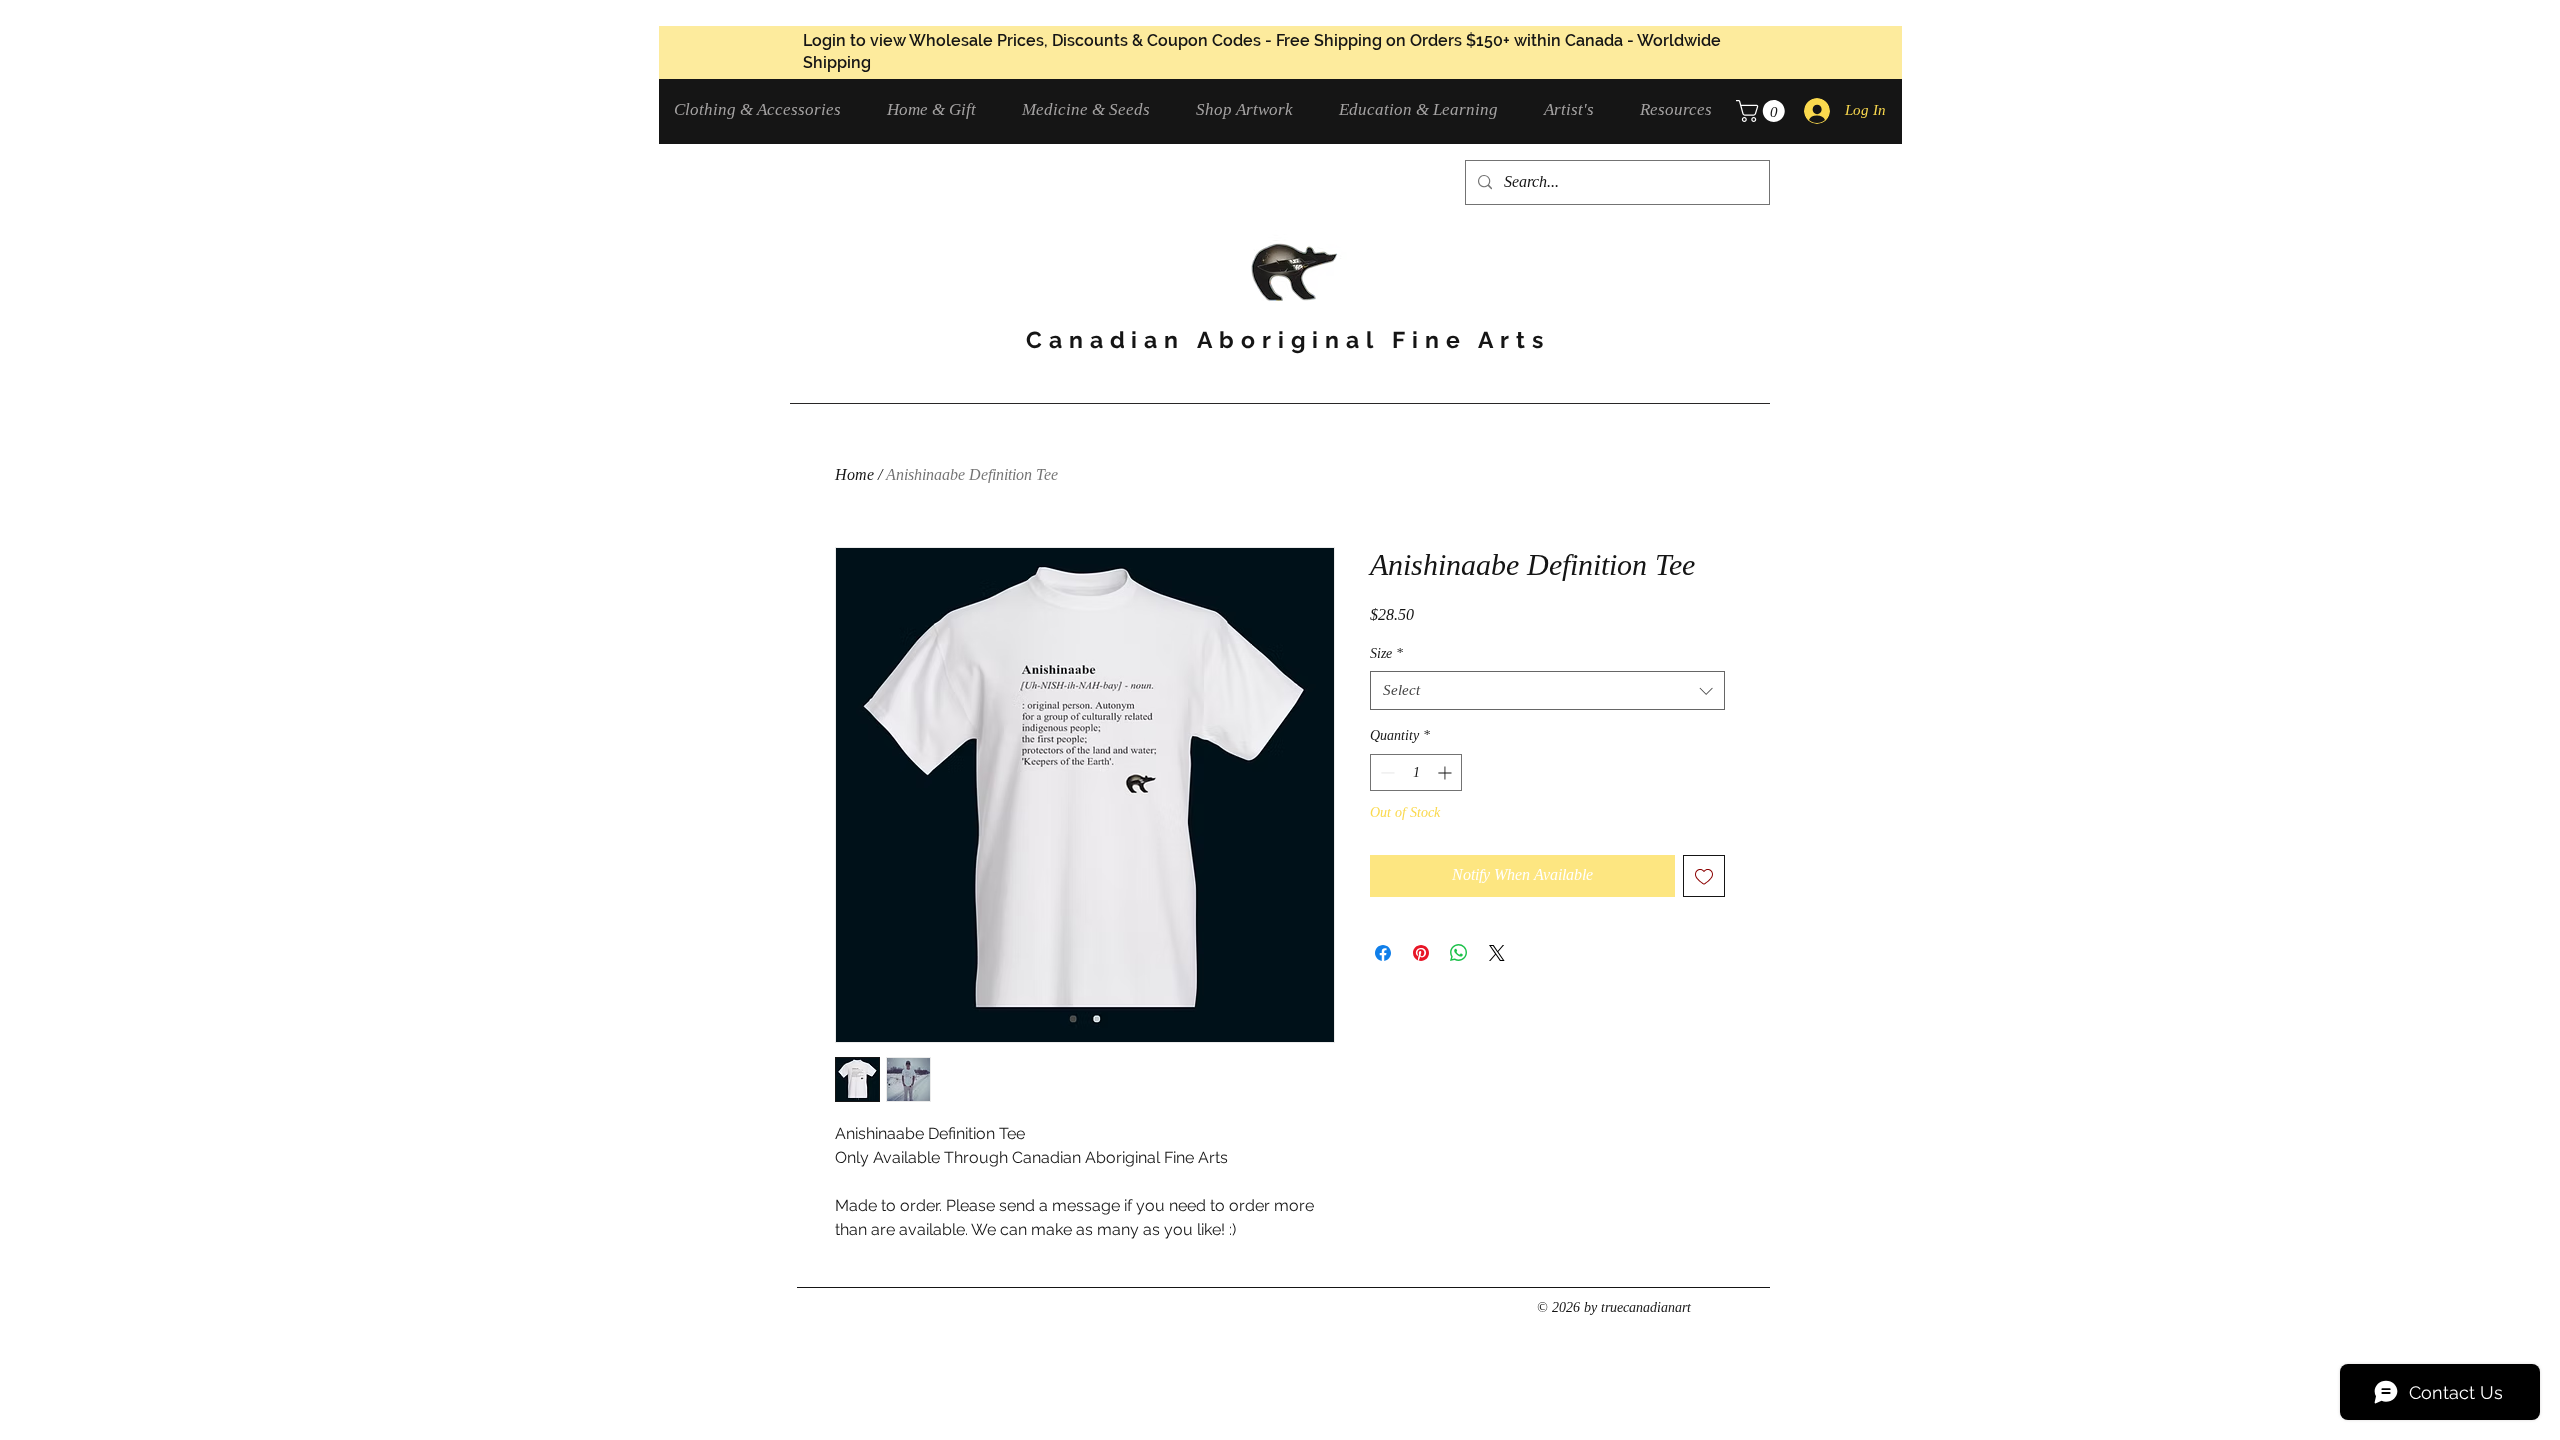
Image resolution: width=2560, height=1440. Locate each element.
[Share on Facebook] (1383, 953)
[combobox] (1547, 690)
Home (854, 474)
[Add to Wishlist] (1704, 876)
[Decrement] (1385, 772)
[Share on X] (1497, 953)
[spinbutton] (1416, 772)
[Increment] (1446, 772)
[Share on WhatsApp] (1459, 953)
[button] (765, 109)
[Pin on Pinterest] (1421, 953)
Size (1386, 653)
